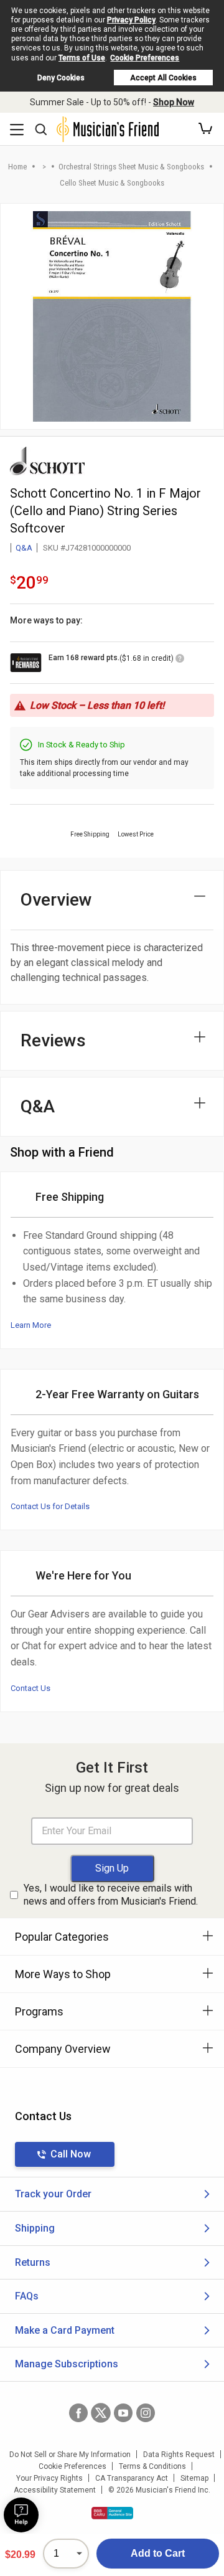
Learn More (31, 1325)
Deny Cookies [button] (61, 78)
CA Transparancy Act (132, 2478)
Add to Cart (158, 2553)
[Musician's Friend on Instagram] (146, 2413)
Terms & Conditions (152, 2466)
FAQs (27, 2296)
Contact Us (30, 1688)
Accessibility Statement (55, 2490)
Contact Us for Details (50, 1506)
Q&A (24, 548)
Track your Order (53, 2194)
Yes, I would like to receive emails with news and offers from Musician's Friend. (111, 1895)
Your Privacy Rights (49, 2478)
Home (17, 167)
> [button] (44, 167)
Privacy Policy (131, 20)
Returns (33, 2262)
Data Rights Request (179, 2455)
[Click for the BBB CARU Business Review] (112, 2513)
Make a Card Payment (65, 2330)
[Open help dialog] (21, 2515)
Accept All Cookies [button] (163, 78)
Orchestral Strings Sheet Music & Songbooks (131, 167)
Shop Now (174, 102)
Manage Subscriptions (67, 2364)
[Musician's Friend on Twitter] (101, 2413)
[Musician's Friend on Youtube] (123, 2413)
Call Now (71, 2154)
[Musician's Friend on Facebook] (78, 2413)
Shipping (35, 2228)
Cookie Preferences (145, 58)
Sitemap (194, 2478)
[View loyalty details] (180, 660)
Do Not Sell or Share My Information (70, 2455)
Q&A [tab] (38, 1106)
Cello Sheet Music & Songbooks (112, 183)
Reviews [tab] (53, 1040)
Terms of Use (82, 58)
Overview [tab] (56, 900)
